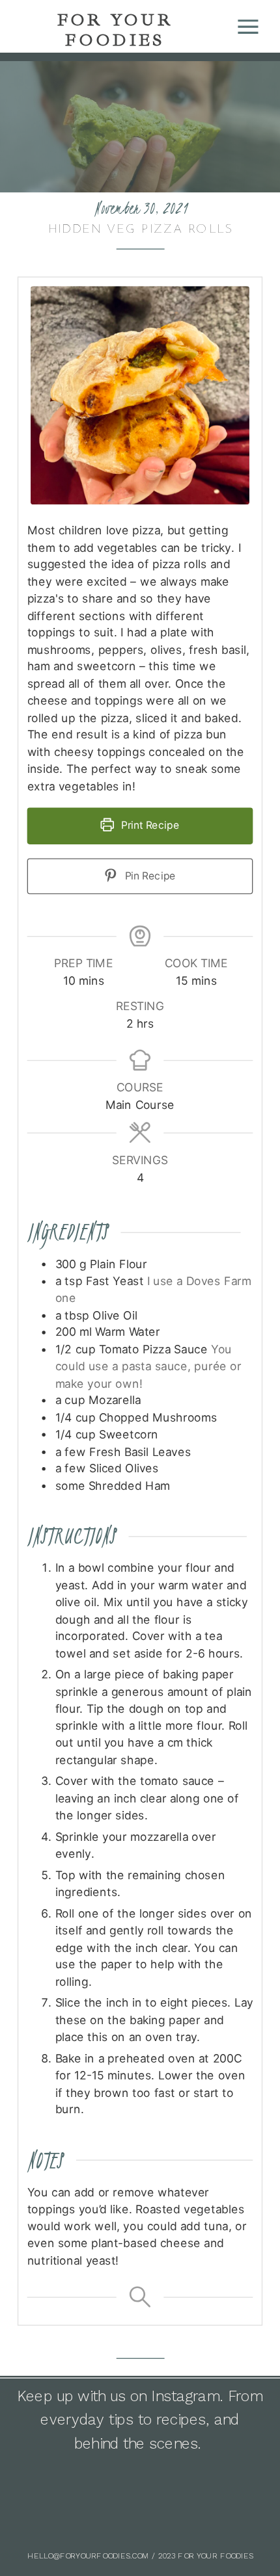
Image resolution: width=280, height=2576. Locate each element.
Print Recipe (149, 825)
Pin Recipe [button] (149, 875)
